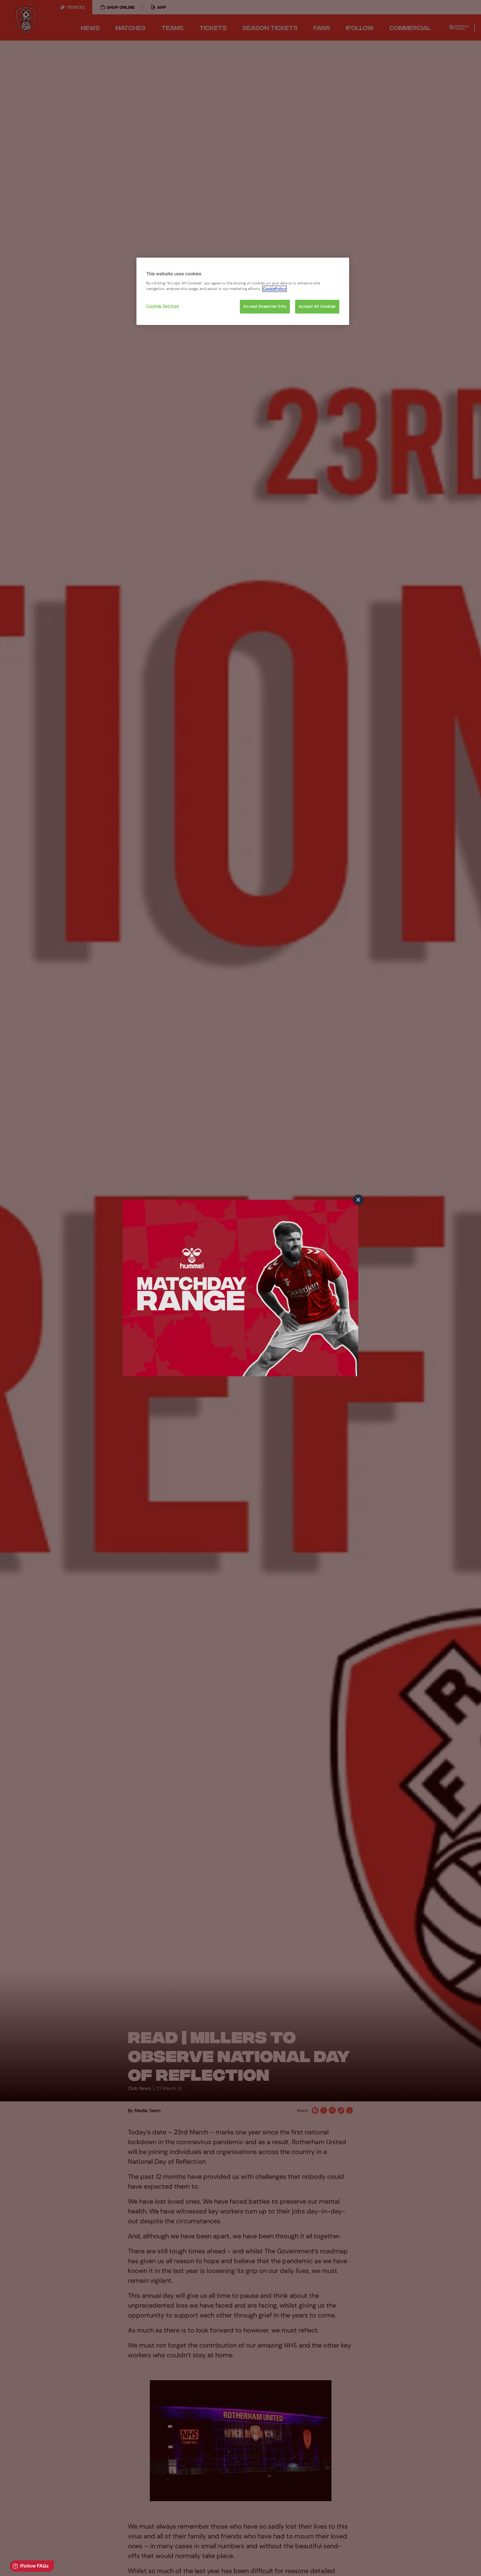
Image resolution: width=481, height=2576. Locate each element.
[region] (243, 291)
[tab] (358, 1200)
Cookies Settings (163, 306)
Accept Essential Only (265, 306)
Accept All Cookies (317, 306)
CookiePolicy (275, 289)
